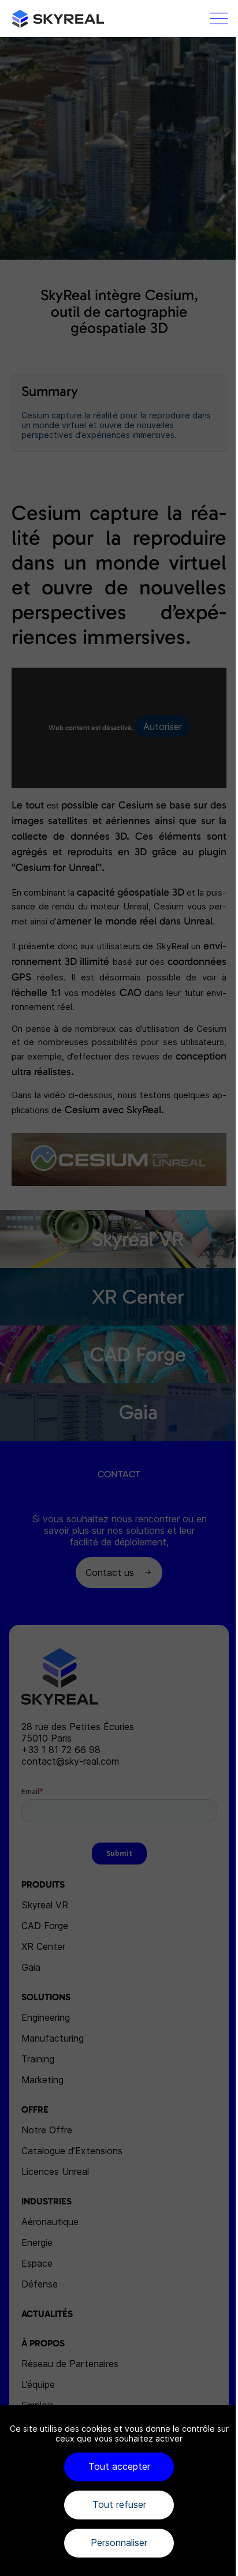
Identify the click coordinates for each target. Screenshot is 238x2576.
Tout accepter (119, 2466)
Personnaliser (119, 2543)
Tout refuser (119, 2504)
